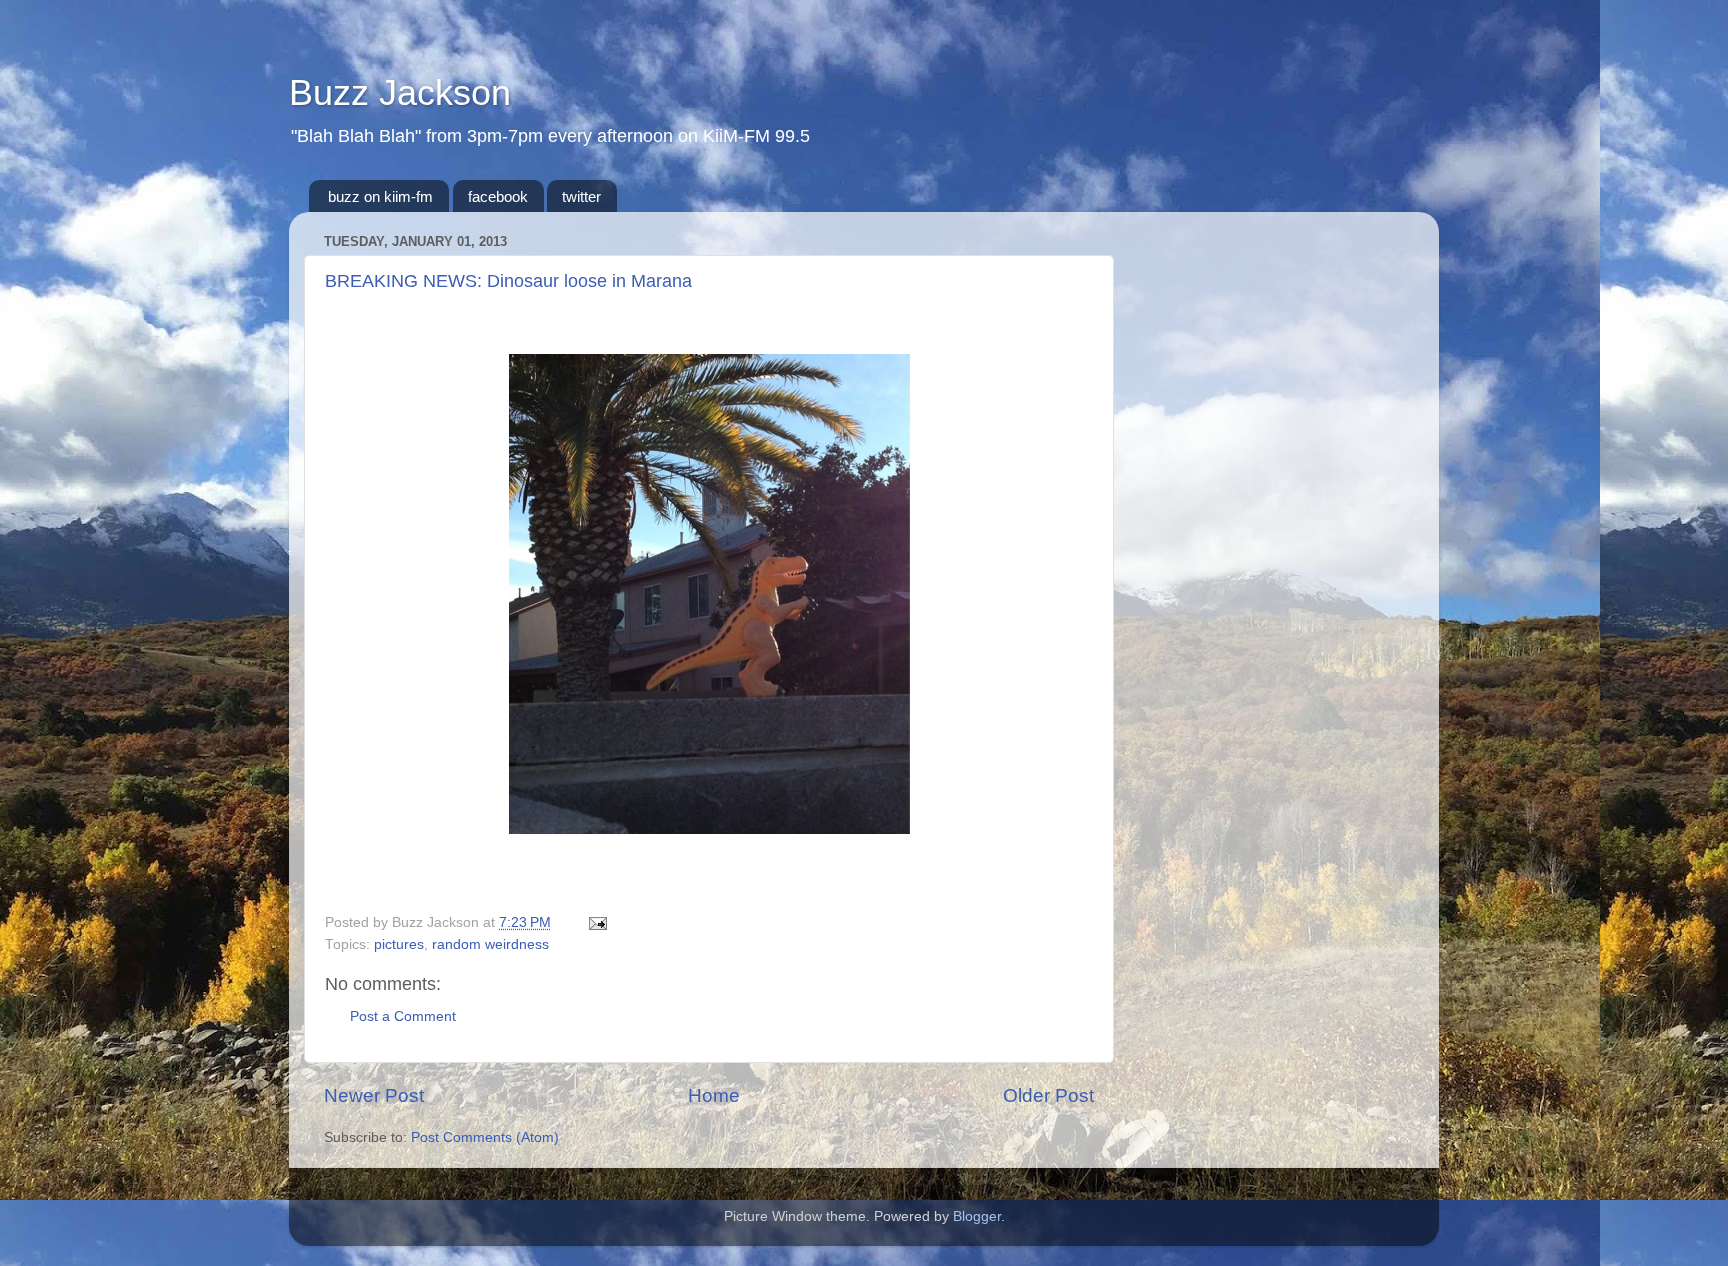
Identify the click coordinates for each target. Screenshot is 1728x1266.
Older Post (1048, 1095)
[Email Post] (594, 922)
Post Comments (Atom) (485, 1137)
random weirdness (490, 944)
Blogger (977, 1216)
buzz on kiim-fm (380, 196)
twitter (581, 196)
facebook (498, 196)
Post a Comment (403, 1016)
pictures (399, 944)
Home (714, 1095)
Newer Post (374, 1095)
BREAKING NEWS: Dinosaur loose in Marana (508, 281)
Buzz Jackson (400, 92)
